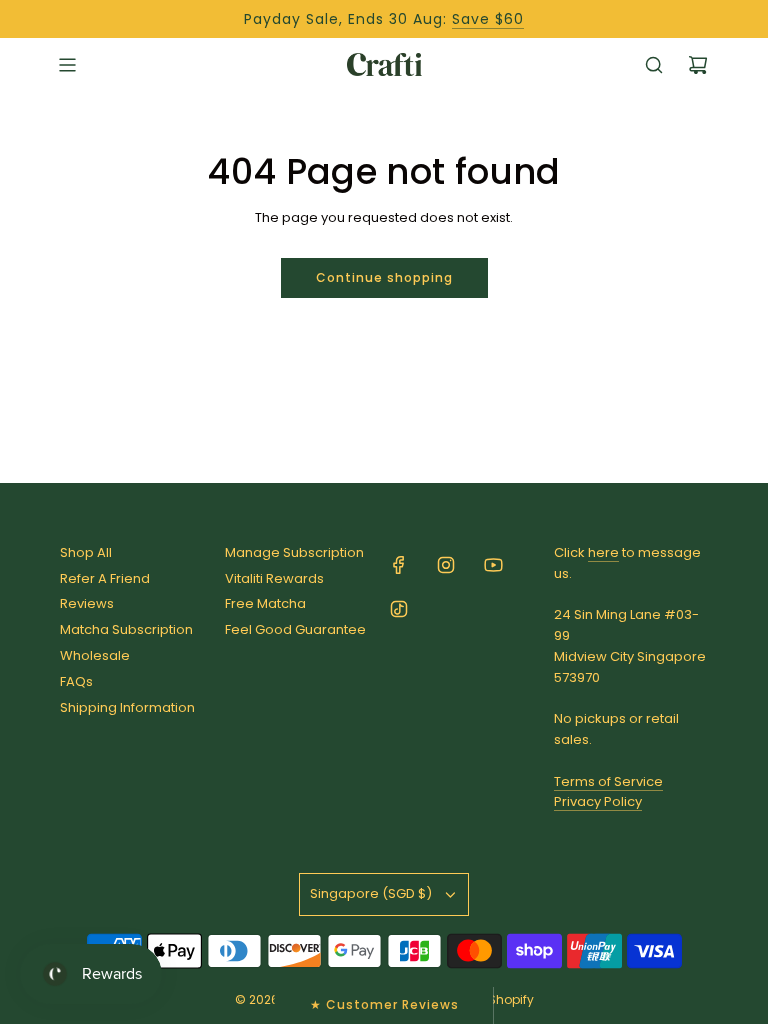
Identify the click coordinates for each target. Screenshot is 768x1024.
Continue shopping (384, 277)
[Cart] (698, 65)
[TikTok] (399, 609)
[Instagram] (446, 565)
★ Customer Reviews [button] (384, 1004)
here (603, 552)
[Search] (654, 65)
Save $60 (488, 19)
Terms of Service (608, 781)
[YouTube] (493, 565)
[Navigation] (67, 65)
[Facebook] (399, 565)
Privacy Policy (598, 801)
